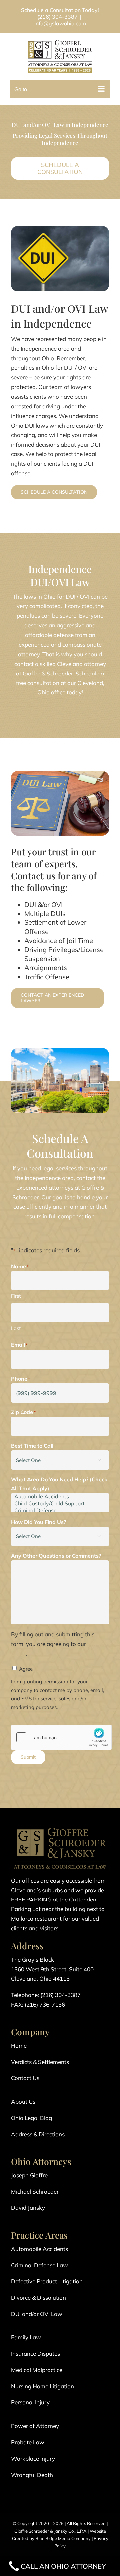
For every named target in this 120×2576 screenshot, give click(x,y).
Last (16, 1328)
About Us (23, 2101)
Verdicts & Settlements (40, 2062)
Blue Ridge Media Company (63, 2538)
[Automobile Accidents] (60, 1496)
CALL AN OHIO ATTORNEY (63, 2566)
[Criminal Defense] (60, 1510)
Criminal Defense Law (39, 2265)
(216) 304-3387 (57, 17)
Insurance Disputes (35, 2353)
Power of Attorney (35, 2426)
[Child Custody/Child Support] (60, 1503)
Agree (26, 1669)
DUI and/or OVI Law (37, 2314)
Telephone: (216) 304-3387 (46, 1995)
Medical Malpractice (37, 2370)
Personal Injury (30, 2402)
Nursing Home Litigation (42, 2386)
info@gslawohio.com (60, 23)
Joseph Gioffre (29, 2175)
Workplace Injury (33, 2458)
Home (19, 2046)
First (16, 1296)
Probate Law (28, 2442)
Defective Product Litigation (47, 2281)
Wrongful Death (32, 2475)
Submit (28, 1757)
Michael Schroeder (35, 2192)
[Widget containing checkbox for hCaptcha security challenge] (61, 1737)
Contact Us (25, 2078)
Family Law (26, 2337)
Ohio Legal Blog (31, 2118)
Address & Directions (38, 2134)
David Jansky (28, 2208)
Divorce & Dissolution (38, 2298)
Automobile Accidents (39, 2249)
